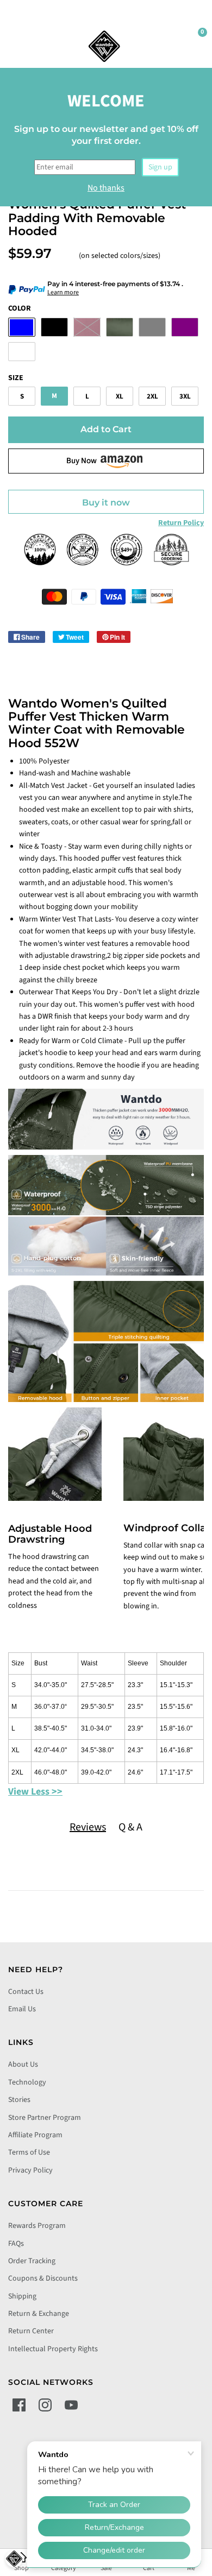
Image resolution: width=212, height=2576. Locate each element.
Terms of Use (29, 2152)
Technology (27, 2082)
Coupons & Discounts (43, 2278)
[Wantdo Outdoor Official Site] (104, 46)
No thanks (106, 188)
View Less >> (35, 1792)
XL (120, 396)
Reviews (88, 1827)
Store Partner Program (45, 2118)
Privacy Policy (30, 2170)
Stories (19, 2100)
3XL (185, 396)
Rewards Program (37, 2226)
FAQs (16, 2244)
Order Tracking (32, 2261)
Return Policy (181, 523)
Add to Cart (106, 429)
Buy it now (106, 503)
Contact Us (26, 1992)
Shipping (22, 2296)
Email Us (22, 2009)
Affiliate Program (35, 2135)
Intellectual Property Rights (53, 2349)
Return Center (31, 2331)
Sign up (160, 167)
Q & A (130, 1827)
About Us (23, 2064)
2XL (152, 396)
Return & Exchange (39, 2314)
